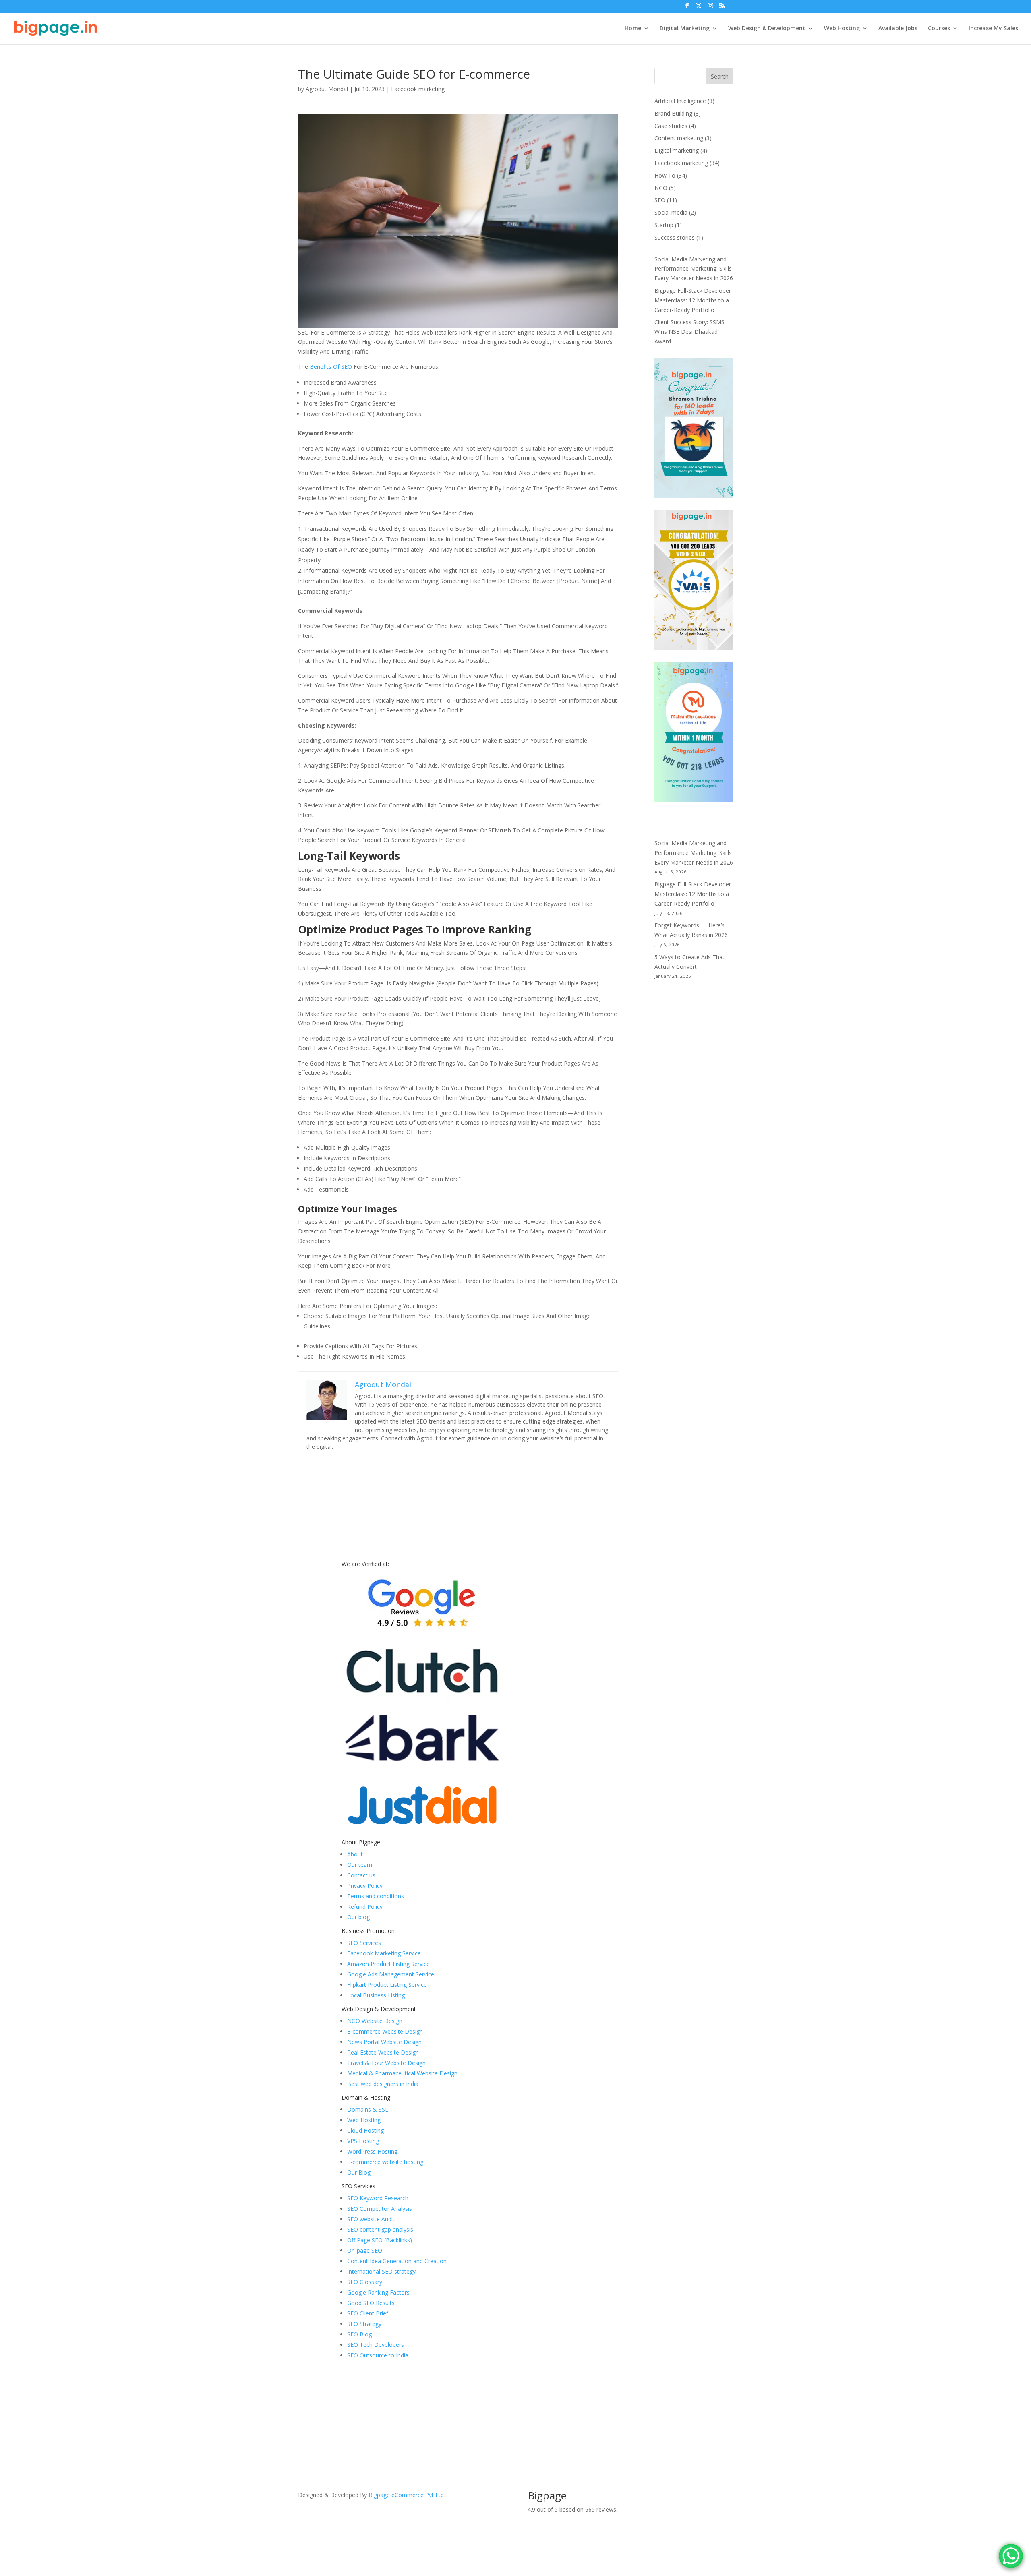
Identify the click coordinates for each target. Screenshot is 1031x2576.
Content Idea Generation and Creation (397, 2261)
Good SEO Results (371, 2303)
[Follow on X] (694, 2497)
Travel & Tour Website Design (386, 2063)
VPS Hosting (363, 2141)
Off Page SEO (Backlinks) (380, 2240)
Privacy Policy (365, 1886)
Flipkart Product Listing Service (387, 1985)
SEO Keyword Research (378, 2198)
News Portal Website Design (384, 2042)
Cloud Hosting (365, 2130)
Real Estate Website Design (383, 2052)
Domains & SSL (368, 2109)
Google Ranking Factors (378, 2292)
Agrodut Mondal (327, 89)
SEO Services (364, 1943)
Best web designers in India (383, 2084)
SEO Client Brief (368, 2313)
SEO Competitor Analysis (380, 2209)
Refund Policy (365, 1907)
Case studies (671, 126)
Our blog (358, 1917)
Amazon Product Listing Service (388, 1964)
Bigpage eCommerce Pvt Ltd (406, 2495)
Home (633, 29)
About (355, 1854)
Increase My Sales (993, 29)
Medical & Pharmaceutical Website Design (402, 2073)
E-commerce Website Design (385, 2031)
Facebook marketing (418, 89)
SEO (660, 200)
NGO (661, 188)
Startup (664, 225)
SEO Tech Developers (376, 2345)
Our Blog (359, 2172)
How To (665, 175)
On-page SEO (365, 2250)
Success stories (675, 237)
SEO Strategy (364, 2324)
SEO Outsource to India (378, 2355)
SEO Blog (359, 2334)
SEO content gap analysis (380, 2229)
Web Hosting (842, 29)
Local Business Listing (376, 1995)
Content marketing (679, 138)
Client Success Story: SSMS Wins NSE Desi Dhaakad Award (689, 332)
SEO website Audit (371, 2219)
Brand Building (673, 113)
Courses (939, 29)
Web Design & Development (767, 29)
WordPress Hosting (372, 2151)
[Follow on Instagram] (727, 2497)
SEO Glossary (365, 2282)
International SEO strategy (381, 2271)
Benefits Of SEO (331, 367)
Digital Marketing (685, 29)
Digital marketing (677, 150)
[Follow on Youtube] (710, 2497)
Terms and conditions (376, 1896)
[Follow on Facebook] (678, 2497)
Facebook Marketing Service (384, 1953)
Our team (360, 1865)
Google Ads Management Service (391, 1974)
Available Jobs (898, 29)
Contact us (361, 1875)
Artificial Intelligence (680, 101)
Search (720, 76)
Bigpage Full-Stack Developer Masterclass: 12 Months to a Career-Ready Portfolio (693, 300)
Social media (671, 212)
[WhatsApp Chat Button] (1011, 2556)
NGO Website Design (375, 2021)
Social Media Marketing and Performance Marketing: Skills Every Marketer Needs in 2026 (694, 269)
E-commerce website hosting (385, 2162)
